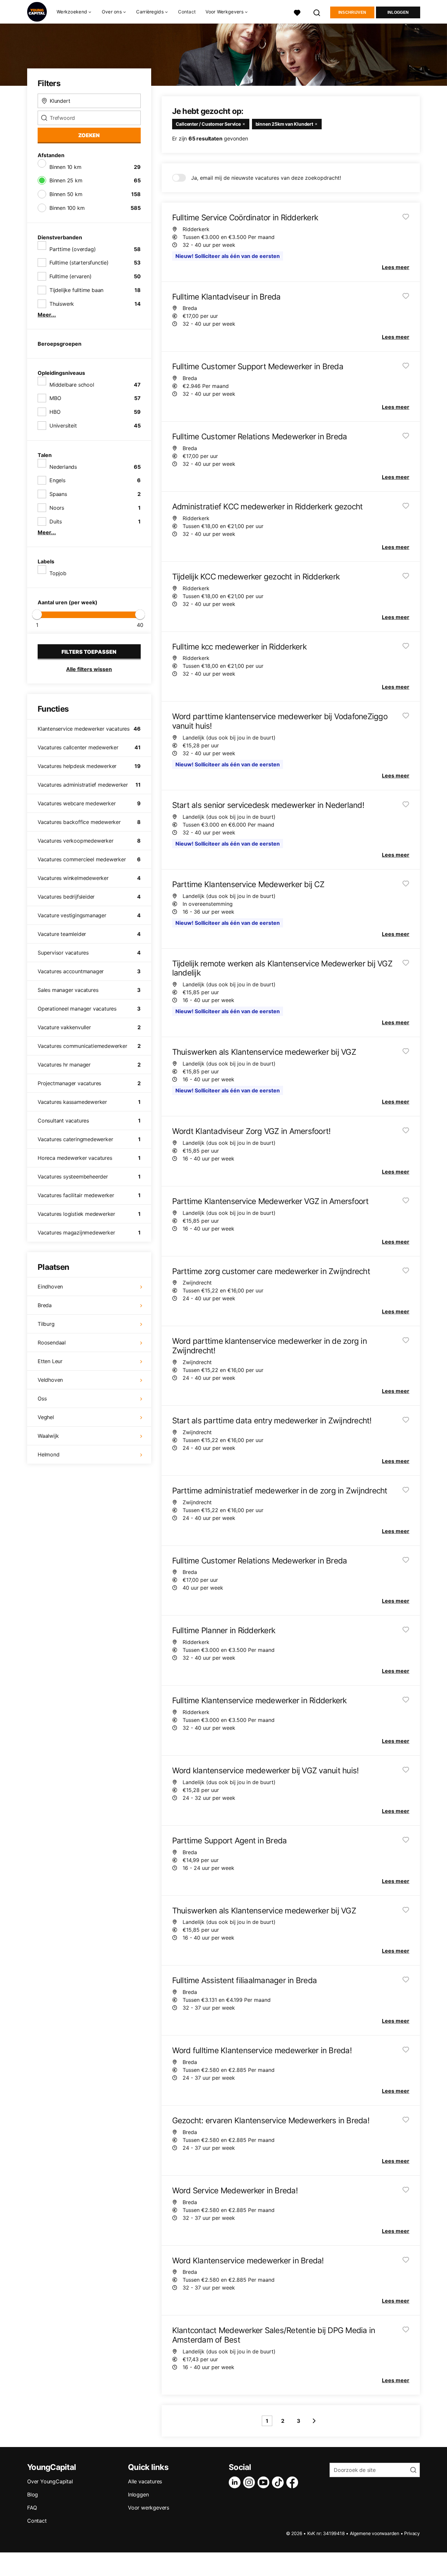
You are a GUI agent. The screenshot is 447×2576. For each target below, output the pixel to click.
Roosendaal (52, 1343)
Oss (42, 1398)
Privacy (412, 2533)
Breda (45, 1305)
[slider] (37, 614)
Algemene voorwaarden (375, 2533)
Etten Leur (50, 1361)
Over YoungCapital (50, 2481)
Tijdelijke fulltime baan (76, 290)
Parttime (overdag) (72, 249)
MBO (55, 398)
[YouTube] (265, 2482)
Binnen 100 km (67, 208)
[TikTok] (279, 2482)
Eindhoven (50, 1287)
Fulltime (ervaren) (70, 276)
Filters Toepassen (89, 652)
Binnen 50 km (66, 194)
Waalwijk (48, 1436)
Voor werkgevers (149, 2508)
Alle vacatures (145, 2481)
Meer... (47, 315)
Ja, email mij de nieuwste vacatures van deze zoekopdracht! (266, 178)
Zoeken (89, 135)
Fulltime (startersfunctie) (79, 263)
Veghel (46, 1417)
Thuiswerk (62, 304)
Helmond (49, 1454)
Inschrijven (352, 12)
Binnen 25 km (66, 180)
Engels (57, 480)
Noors (57, 508)
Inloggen (398, 12)
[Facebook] (294, 2482)
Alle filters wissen (89, 669)
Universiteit (63, 426)
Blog (33, 2494)
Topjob (58, 573)
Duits (56, 521)
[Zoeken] (317, 12)
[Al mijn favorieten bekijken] (297, 12)
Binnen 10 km (65, 167)
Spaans (58, 494)
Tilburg (46, 1324)
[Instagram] (250, 2482)
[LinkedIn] (236, 2482)
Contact (187, 12)
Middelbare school (72, 385)
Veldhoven (50, 1380)
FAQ (32, 2508)
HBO (55, 412)
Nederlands (63, 467)
